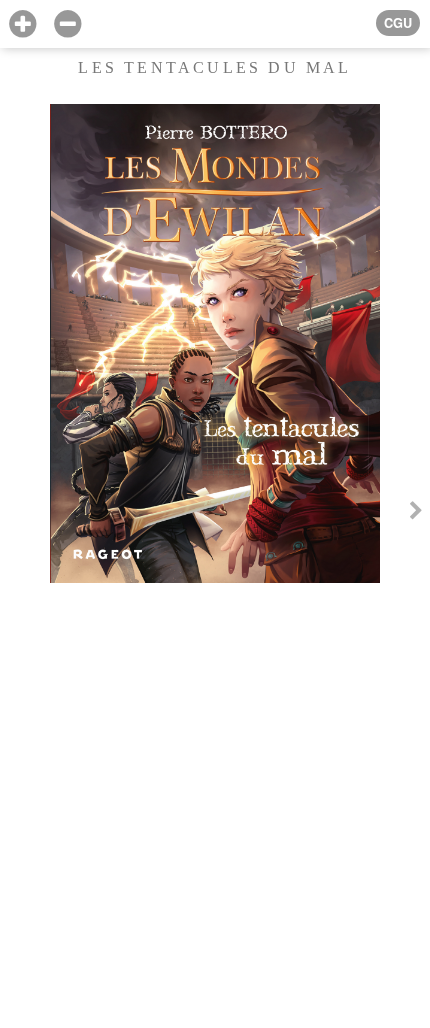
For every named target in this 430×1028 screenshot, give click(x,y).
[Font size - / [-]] (67, 24)
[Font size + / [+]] (22, 24)
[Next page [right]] (416, 513)
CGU (398, 23)
